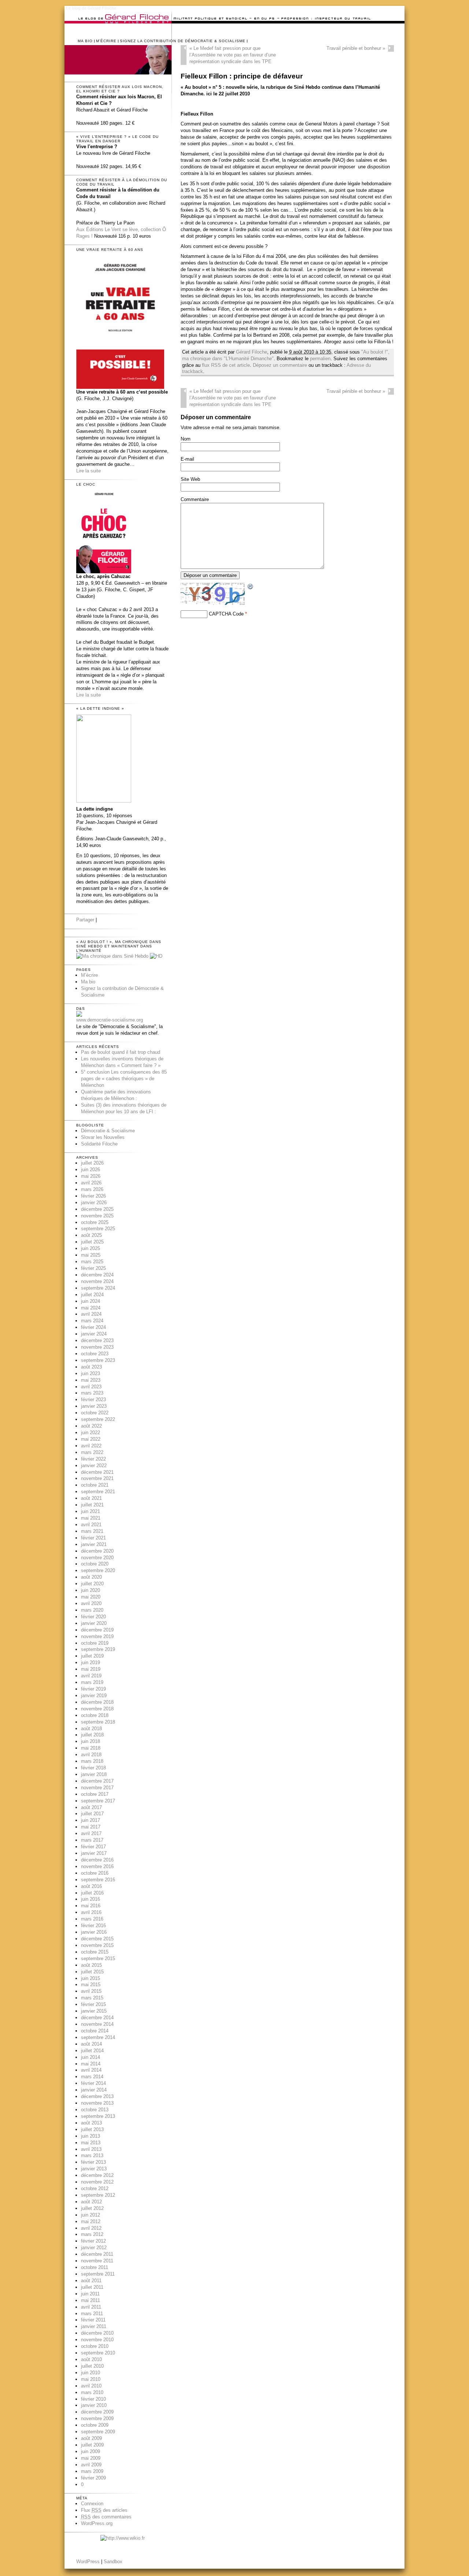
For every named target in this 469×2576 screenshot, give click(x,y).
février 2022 (93, 1459)
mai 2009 (91, 2458)
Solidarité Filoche (99, 1144)
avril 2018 (91, 1755)
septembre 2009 (98, 2432)
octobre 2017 (95, 1794)
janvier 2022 (94, 1466)
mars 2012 (92, 2234)
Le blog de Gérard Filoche (91, 8)
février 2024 (93, 1327)
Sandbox (113, 2562)
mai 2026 (91, 1176)
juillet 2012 (92, 2208)
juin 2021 (91, 1511)
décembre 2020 (97, 1551)
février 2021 (93, 1538)
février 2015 (93, 2004)
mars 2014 (92, 2077)
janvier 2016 (94, 1932)
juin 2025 (91, 1248)
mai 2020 (91, 1597)
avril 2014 (91, 2070)
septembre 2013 (98, 2116)
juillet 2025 (92, 1242)
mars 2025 (92, 1262)
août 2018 (91, 1729)
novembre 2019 (97, 1636)
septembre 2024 (98, 1288)
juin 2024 (91, 1301)
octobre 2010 (95, 2346)
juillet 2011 (92, 2287)
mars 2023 (92, 1393)
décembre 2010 (97, 2333)
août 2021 (91, 1498)
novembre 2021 (97, 1478)
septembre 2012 (98, 2195)
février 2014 (93, 2083)
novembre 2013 (97, 2103)
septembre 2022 (98, 1419)
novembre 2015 (97, 1945)
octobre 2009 (95, 2425)
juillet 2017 (92, 1814)
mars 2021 (92, 1531)
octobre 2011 (95, 2267)
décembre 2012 (97, 2175)
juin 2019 (91, 1662)
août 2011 (91, 2281)
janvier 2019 (94, 1696)
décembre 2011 (97, 2254)
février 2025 (93, 1268)
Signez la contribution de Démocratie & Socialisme (183, 41)
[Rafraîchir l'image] (251, 587)
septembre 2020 (98, 1570)
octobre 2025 (95, 1222)
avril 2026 (91, 1183)
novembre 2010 (97, 2340)
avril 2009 (91, 2465)
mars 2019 (92, 1682)
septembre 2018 (98, 1722)
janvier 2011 (94, 2326)
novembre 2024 (97, 1281)
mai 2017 (91, 1827)
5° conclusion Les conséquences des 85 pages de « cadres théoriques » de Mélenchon (124, 1079)
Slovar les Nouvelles (103, 1137)
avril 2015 (91, 1991)
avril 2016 (91, 1912)
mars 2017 (92, 1840)
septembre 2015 (98, 1959)
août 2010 (91, 2359)
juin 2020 (91, 1590)
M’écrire (106, 41)
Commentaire (195, 499)
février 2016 (93, 1925)
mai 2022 (91, 1439)
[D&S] (79, 1015)
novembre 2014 (97, 2024)
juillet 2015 (92, 1972)
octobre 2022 (95, 1413)
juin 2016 (91, 1899)
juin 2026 (91, 1170)
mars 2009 (92, 2471)
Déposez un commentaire (280, 365)
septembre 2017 (98, 1801)
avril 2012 (91, 2228)
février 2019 (93, 1689)
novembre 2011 (97, 2261)
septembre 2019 (98, 1649)
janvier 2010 (94, 2405)
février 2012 (93, 2241)
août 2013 (91, 2123)
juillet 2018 (92, 1735)
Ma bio (85, 41)
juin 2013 (91, 2136)
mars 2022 (92, 1452)
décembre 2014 (97, 2018)
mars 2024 (92, 1321)
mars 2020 (92, 1610)
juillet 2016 (92, 1893)
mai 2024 (91, 1308)
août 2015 (91, 1965)
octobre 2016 (95, 1873)
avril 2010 (91, 2386)
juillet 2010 (92, 2366)
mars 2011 (92, 2314)
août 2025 (91, 1235)
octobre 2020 (95, 1564)
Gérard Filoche (252, 352)
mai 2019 (91, 1669)
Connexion (92, 2504)
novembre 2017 (97, 1788)
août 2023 (91, 1367)
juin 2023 (91, 1373)
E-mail (187, 459)
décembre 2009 (97, 2412)
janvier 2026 (94, 1203)
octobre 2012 (95, 2188)
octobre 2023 (95, 1354)
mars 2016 (92, 1919)
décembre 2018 (97, 1702)
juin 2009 (91, 2451)
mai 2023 (91, 1380)
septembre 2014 (98, 2037)
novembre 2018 (97, 1709)
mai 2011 (91, 2300)
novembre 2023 (97, 1347)
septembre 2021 (98, 1492)
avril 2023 (91, 1387)
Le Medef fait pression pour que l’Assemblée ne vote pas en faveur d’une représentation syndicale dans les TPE (233, 55)
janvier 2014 (94, 2090)
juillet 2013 (92, 2129)
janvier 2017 (94, 1853)
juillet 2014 (92, 2051)
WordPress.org (97, 2523)
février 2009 (93, 2478)
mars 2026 (92, 1189)
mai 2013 (91, 2143)
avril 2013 (91, 2149)
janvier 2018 (94, 1774)
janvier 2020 (94, 1623)
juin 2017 (91, 1820)
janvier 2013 (94, 2169)
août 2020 (91, 1577)
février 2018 (93, 1768)
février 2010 (93, 2399)
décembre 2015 (97, 1939)
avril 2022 (91, 1446)
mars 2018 (92, 1761)
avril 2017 (91, 1833)
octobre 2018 (95, 1715)
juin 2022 (91, 1433)
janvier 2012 (94, 2248)
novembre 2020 (97, 1558)
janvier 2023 (94, 1406)
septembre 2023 (98, 1360)
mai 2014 (91, 2064)
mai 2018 (91, 1748)
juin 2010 (91, 2373)
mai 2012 (91, 2221)
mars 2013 (92, 2155)
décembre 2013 (97, 2096)
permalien (320, 359)
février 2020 (93, 1617)
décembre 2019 (97, 1630)
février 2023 (93, 1400)
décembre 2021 (97, 1472)
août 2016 (91, 1886)
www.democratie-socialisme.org (110, 1020)
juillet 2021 (92, 1505)
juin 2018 (91, 1741)
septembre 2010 (98, 2353)
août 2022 (91, 1426)
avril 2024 (91, 1314)
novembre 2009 (97, 2418)
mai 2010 (91, 2379)
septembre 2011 (98, 2274)
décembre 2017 (97, 1781)
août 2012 (91, 2202)
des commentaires (106, 2517)
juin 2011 (90, 2294)
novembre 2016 (97, 1866)
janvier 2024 (94, 1334)
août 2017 (91, 1807)
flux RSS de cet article (226, 365)
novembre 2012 (97, 2182)
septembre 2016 (98, 1880)
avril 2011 (91, 2307)
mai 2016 (91, 1906)
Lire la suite (88, 471)
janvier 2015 (94, 2011)
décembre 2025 (97, 1209)
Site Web (190, 479)
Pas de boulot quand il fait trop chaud (121, 1052)
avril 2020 (91, 1603)
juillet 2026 (92, 1163)
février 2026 (93, 1196)
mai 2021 (91, 1518)
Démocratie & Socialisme (108, 1131)
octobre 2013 (95, 2110)
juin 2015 (91, 1978)
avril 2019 (91, 1676)
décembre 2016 (97, 1860)
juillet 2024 (92, 1295)
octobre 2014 (95, 2031)
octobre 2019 (95, 1643)
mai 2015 (91, 1985)
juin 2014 (91, 2057)
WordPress (88, 2562)
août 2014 (91, 2044)
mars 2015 (92, 1998)
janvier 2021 (94, 1544)
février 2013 (93, 2162)
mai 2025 (91, 1255)
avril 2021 (91, 1525)
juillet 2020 (92, 1584)
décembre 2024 (97, 1275)
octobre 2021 (95, 1485)
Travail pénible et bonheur (356, 48)
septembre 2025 (98, 1229)
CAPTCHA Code (226, 614)
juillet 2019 (92, 1656)
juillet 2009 (92, 2445)
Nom (186, 439)
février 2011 (93, 2320)
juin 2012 (91, 2215)
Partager (85, 920)
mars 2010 (92, 2392)
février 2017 (93, 1847)
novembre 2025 (97, 1216)
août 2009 (91, 2438)
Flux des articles (104, 2510)
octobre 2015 (95, 1952)
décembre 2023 (97, 1340)
